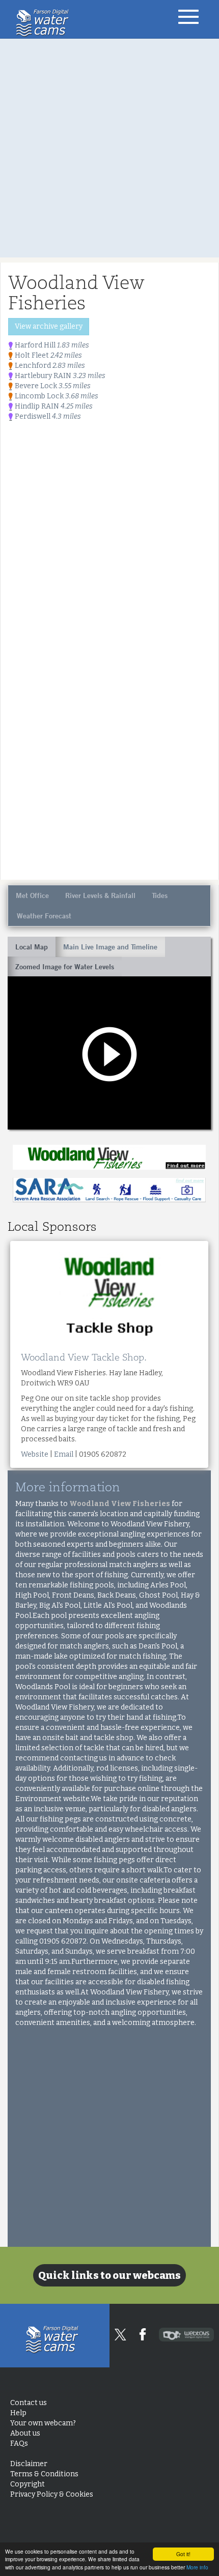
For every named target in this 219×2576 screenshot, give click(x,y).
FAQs (19, 2443)
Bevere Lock (52, 386)
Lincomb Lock (56, 396)
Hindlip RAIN (53, 406)
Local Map (32, 947)
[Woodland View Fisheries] (109, 1157)
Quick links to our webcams (109, 2275)
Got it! (183, 2554)
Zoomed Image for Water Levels (65, 967)
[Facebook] (143, 2334)
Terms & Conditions (44, 2474)
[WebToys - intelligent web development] (186, 2335)
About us (25, 2433)
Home (45, 23)
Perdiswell (47, 416)
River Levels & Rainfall (100, 895)
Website (35, 1454)
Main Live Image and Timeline (110, 947)
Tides (160, 895)
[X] (120, 2335)
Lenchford (49, 366)
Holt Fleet (48, 355)
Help (18, 2413)
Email (64, 1454)
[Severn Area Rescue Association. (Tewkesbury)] (109, 1190)
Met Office (32, 895)
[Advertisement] (109, 148)
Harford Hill (51, 345)
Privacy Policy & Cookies (52, 2494)
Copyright (28, 2484)
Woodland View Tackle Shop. (84, 1357)
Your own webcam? (43, 2423)
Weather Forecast (44, 916)
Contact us (29, 2403)
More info (197, 2567)
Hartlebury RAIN (59, 376)
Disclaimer (29, 2464)
